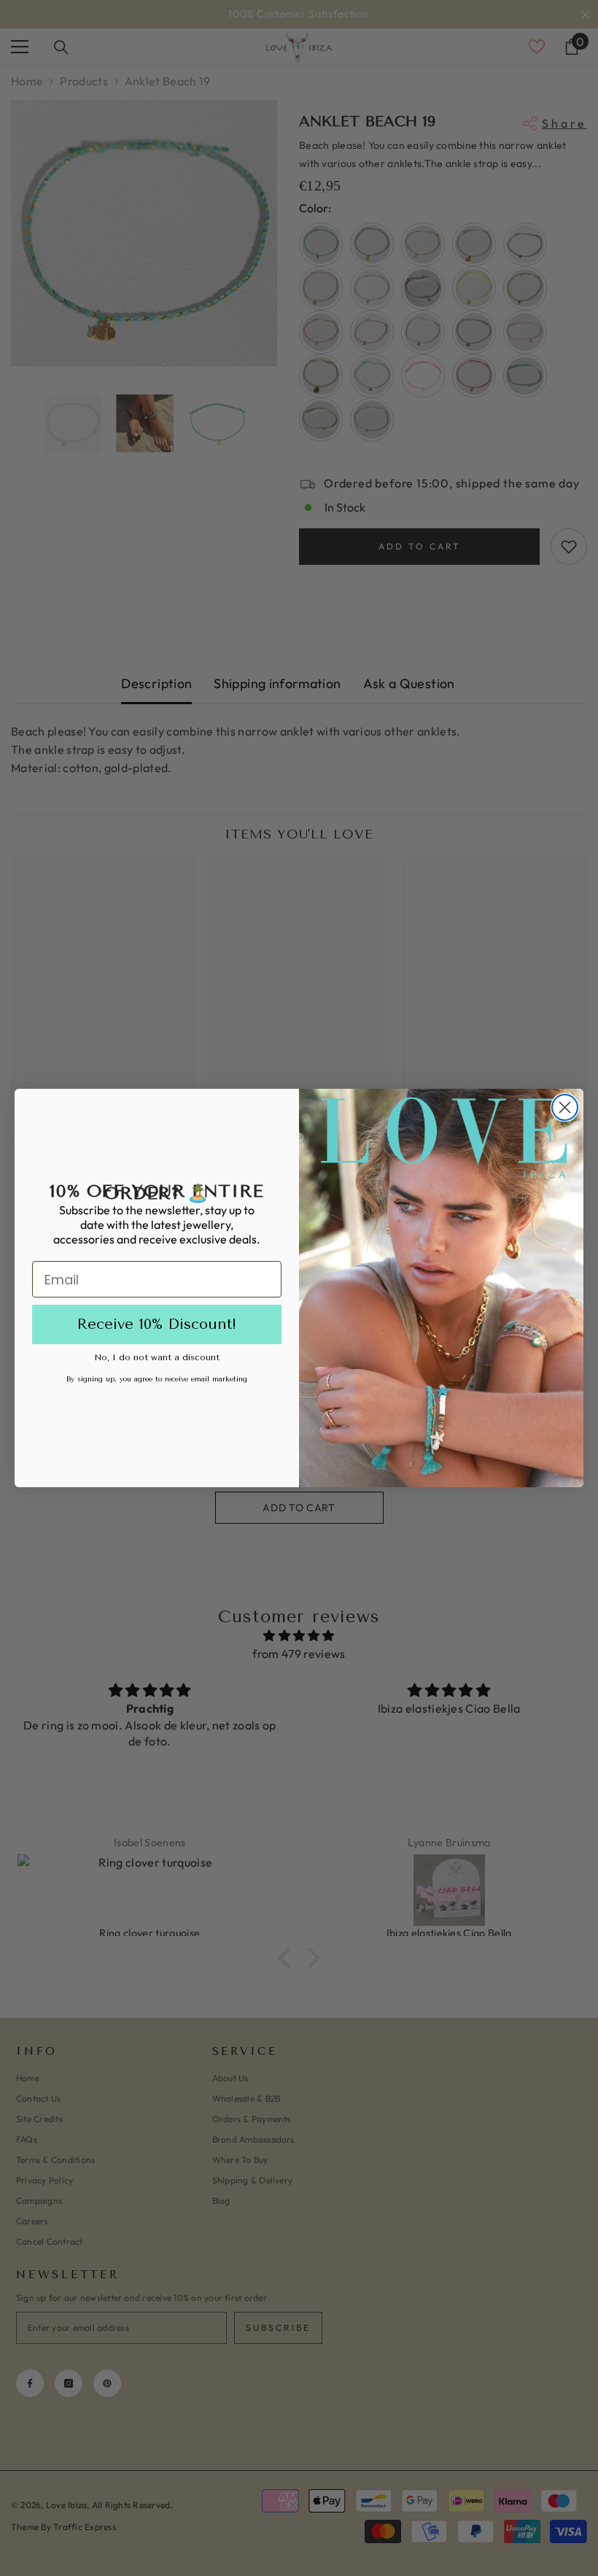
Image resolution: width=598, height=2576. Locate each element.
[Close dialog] (565, 1107)
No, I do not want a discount (157, 1357)
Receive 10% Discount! (157, 1324)
